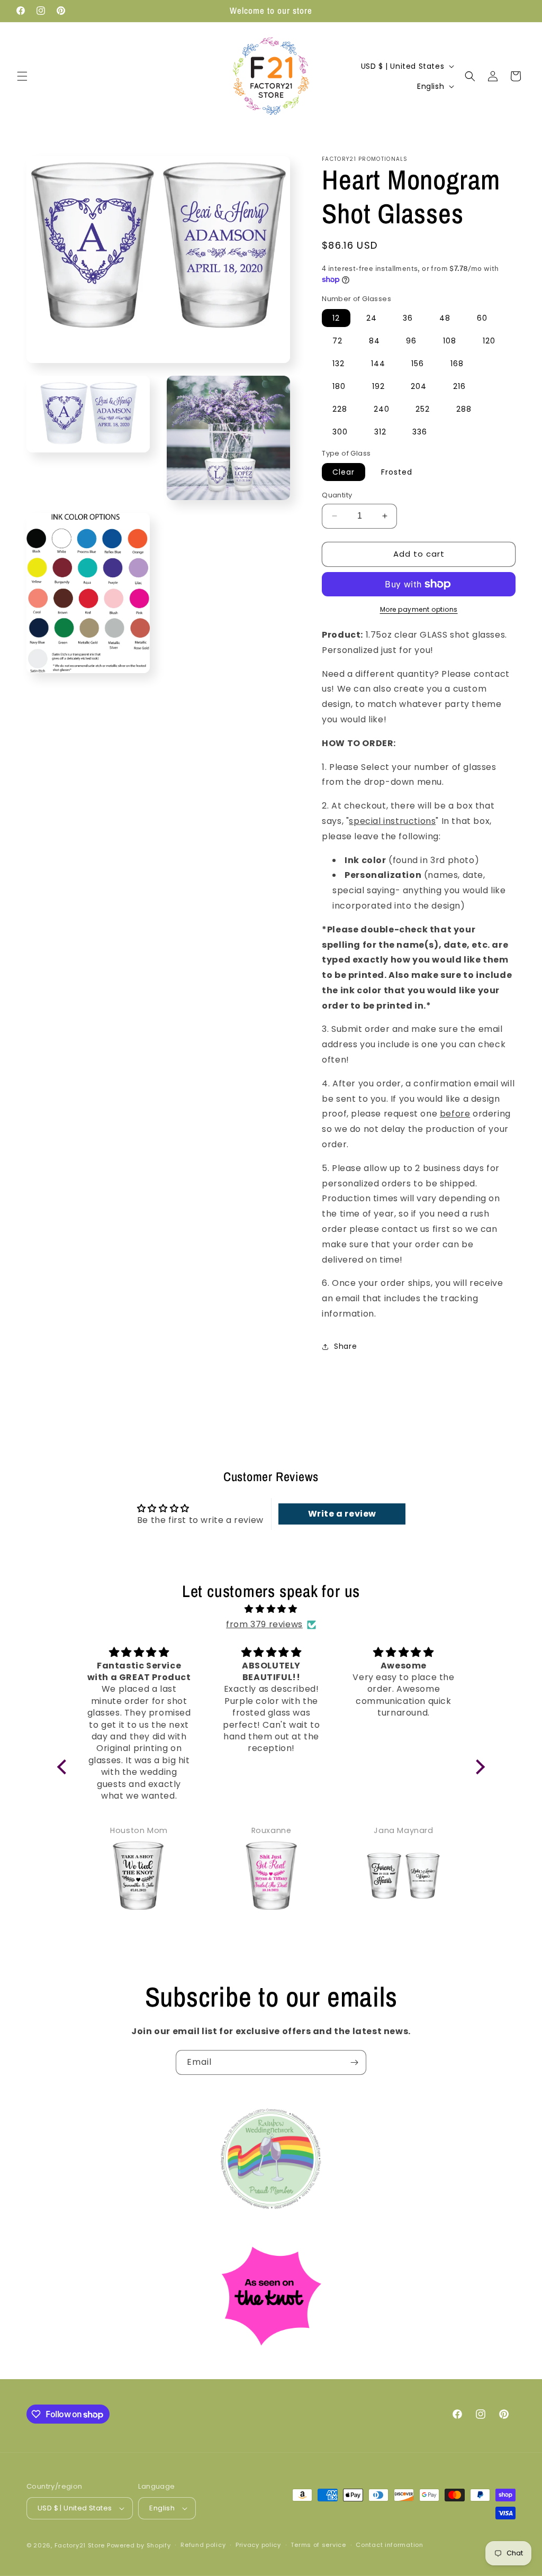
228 (340, 409)
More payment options (419, 609)
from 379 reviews (264, 1624)
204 (419, 386)
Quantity (337, 495)
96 (411, 341)
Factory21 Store (80, 2545)
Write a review (342, 1514)
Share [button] (345, 1346)
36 (408, 318)
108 (450, 341)
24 (372, 318)
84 (374, 341)
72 (337, 341)
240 (382, 409)
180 (339, 386)
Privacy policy (258, 2545)
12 (336, 318)
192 (378, 386)
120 (489, 341)
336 (420, 432)
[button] (22, 76)
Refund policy (203, 2545)
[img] (271, 1609)
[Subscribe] (354, 2062)
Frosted (397, 472)
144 (378, 364)
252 (423, 409)
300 (340, 432)
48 (445, 318)
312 (380, 432)
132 (338, 364)
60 (482, 318)
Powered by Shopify (139, 2545)
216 (459, 386)
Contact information (389, 2545)
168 (457, 364)
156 (418, 364)
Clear (344, 472)
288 (464, 409)
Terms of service (318, 2545)
